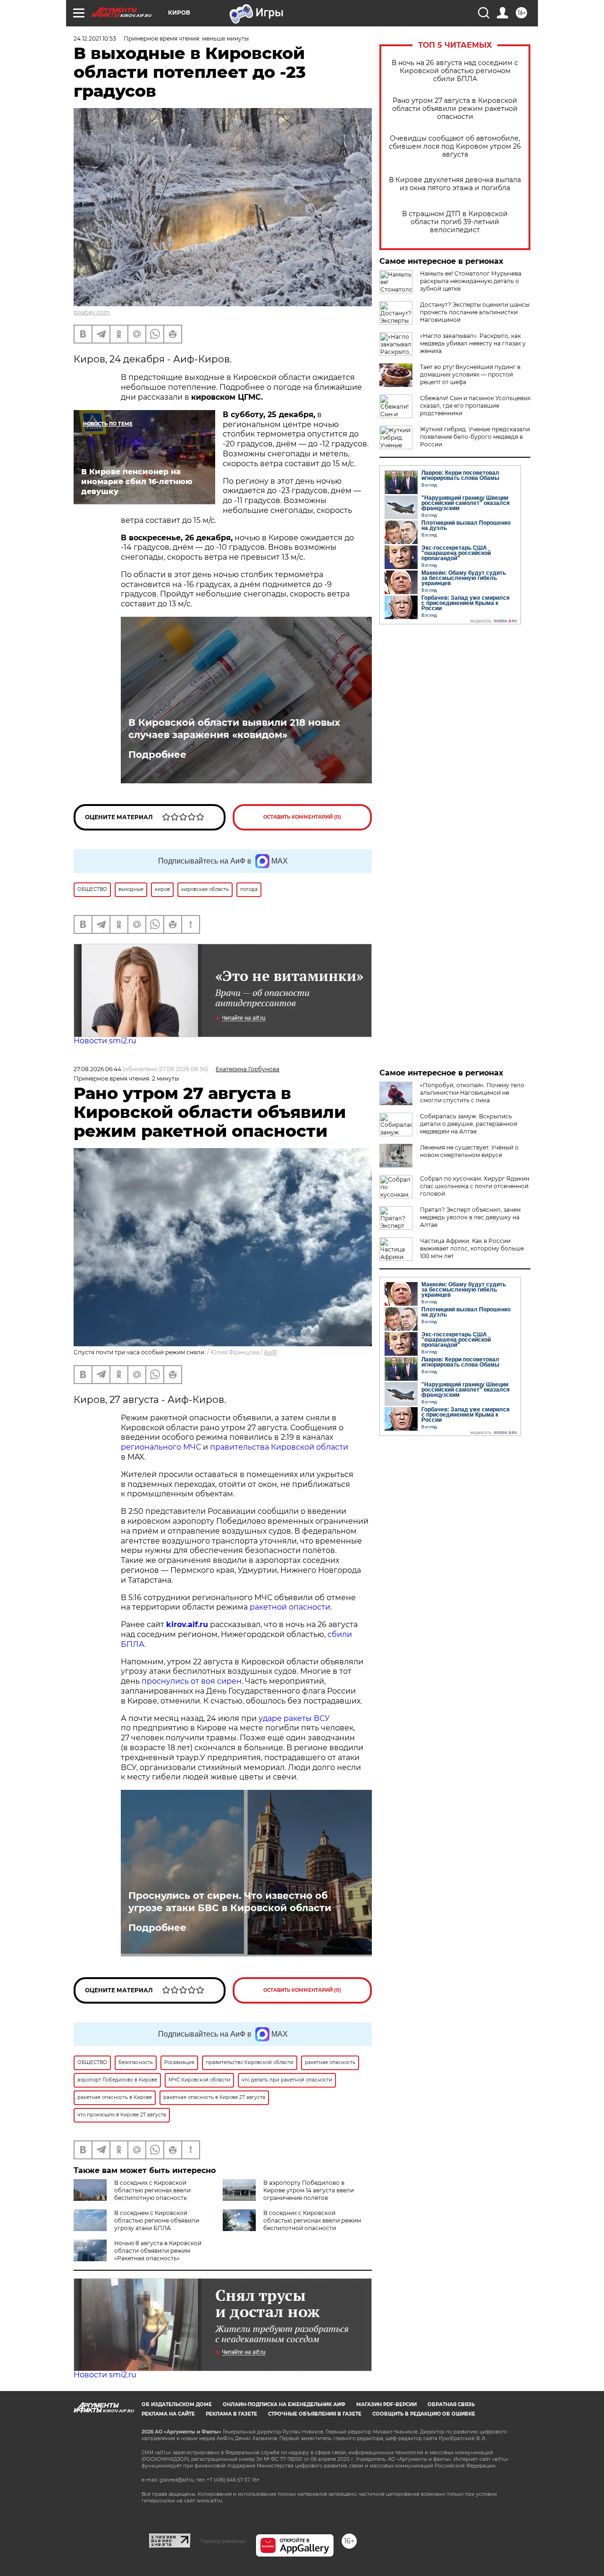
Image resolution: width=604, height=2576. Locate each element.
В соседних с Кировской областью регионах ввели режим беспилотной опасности (312, 2220)
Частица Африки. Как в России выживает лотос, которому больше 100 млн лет (472, 1248)
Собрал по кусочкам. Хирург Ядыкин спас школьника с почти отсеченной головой (475, 1186)
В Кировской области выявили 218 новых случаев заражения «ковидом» (234, 729)
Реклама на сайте (168, 2414)
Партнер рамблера (223, 2541)
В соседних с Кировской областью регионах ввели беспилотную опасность (152, 2190)
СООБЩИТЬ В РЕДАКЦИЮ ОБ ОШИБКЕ (424, 2414)
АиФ (270, 1352)
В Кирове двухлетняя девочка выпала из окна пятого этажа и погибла (455, 184)
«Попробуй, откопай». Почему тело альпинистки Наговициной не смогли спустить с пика (472, 1093)
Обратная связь (451, 2404)
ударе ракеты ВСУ (294, 1718)
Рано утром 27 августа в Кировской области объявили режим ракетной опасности (455, 109)
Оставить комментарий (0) (302, 817)
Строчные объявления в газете (315, 2414)
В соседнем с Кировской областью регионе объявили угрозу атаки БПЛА (157, 2220)
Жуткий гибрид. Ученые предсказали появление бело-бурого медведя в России (475, 437)
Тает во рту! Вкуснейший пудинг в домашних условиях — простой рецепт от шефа (470, 374)
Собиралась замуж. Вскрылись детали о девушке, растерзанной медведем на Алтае (469, 1124)
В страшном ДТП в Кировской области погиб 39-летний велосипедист (455, 222)
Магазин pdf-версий (386, 2404)
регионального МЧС (161, 1447)
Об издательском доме (177, 2404)
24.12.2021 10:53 (95, 38)
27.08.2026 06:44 (97, 1069)
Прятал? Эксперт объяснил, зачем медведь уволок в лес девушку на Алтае (470, 1217)
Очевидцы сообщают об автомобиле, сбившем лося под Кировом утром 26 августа (455, 147)
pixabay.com (92, 312)
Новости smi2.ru (105, 1041)
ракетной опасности (290, 1607)
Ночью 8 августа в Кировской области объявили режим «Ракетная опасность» (158, 2251)
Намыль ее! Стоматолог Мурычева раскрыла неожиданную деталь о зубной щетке (471, 281)
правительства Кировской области (279, 1447)
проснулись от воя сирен (192, 1681)
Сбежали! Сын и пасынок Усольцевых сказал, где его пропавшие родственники (475, 406)
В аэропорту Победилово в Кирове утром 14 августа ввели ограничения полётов (309, 2190)
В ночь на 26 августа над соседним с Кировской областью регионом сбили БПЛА (455, 71)
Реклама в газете (231, 2414)
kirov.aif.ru (187, 1624)
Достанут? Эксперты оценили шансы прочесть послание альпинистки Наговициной (475, 312)
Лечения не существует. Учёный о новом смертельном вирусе (469, 1151)
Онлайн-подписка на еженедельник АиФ (284, 2404)
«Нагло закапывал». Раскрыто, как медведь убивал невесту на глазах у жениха (473, 343)
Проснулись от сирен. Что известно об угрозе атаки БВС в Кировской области (230, 1902)
